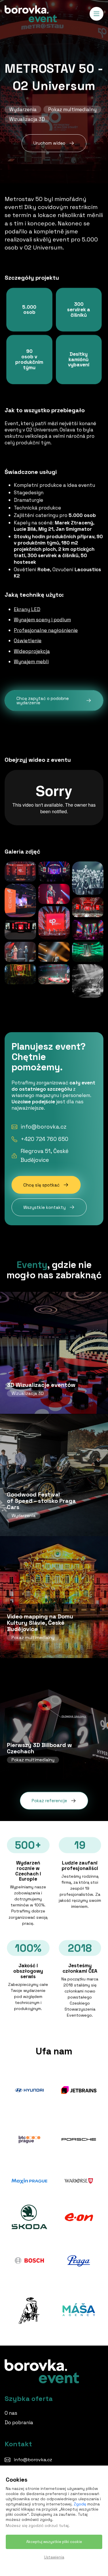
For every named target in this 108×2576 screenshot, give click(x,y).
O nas (11, 2413)
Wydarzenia (23, 109)
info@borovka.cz (44, 1127)
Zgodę (80, 2504)
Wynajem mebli (31, 661)
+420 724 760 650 (44, 1139)
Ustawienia (54, 2557)
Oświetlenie (28, 640)
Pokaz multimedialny (72, 109)
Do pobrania (19, 2422)
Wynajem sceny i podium (42, 620)
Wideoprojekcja (32, 651)
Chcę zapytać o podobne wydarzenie (43, 700)
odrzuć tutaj (57, 2525)
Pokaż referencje (49, 1801)
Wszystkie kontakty (44, 1207)
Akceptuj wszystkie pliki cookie (54, 2542)
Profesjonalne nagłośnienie (46, 630)
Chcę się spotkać (41, 1185)
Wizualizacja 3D (27, 119)
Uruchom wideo (49, 143)
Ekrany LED (27, 609)
